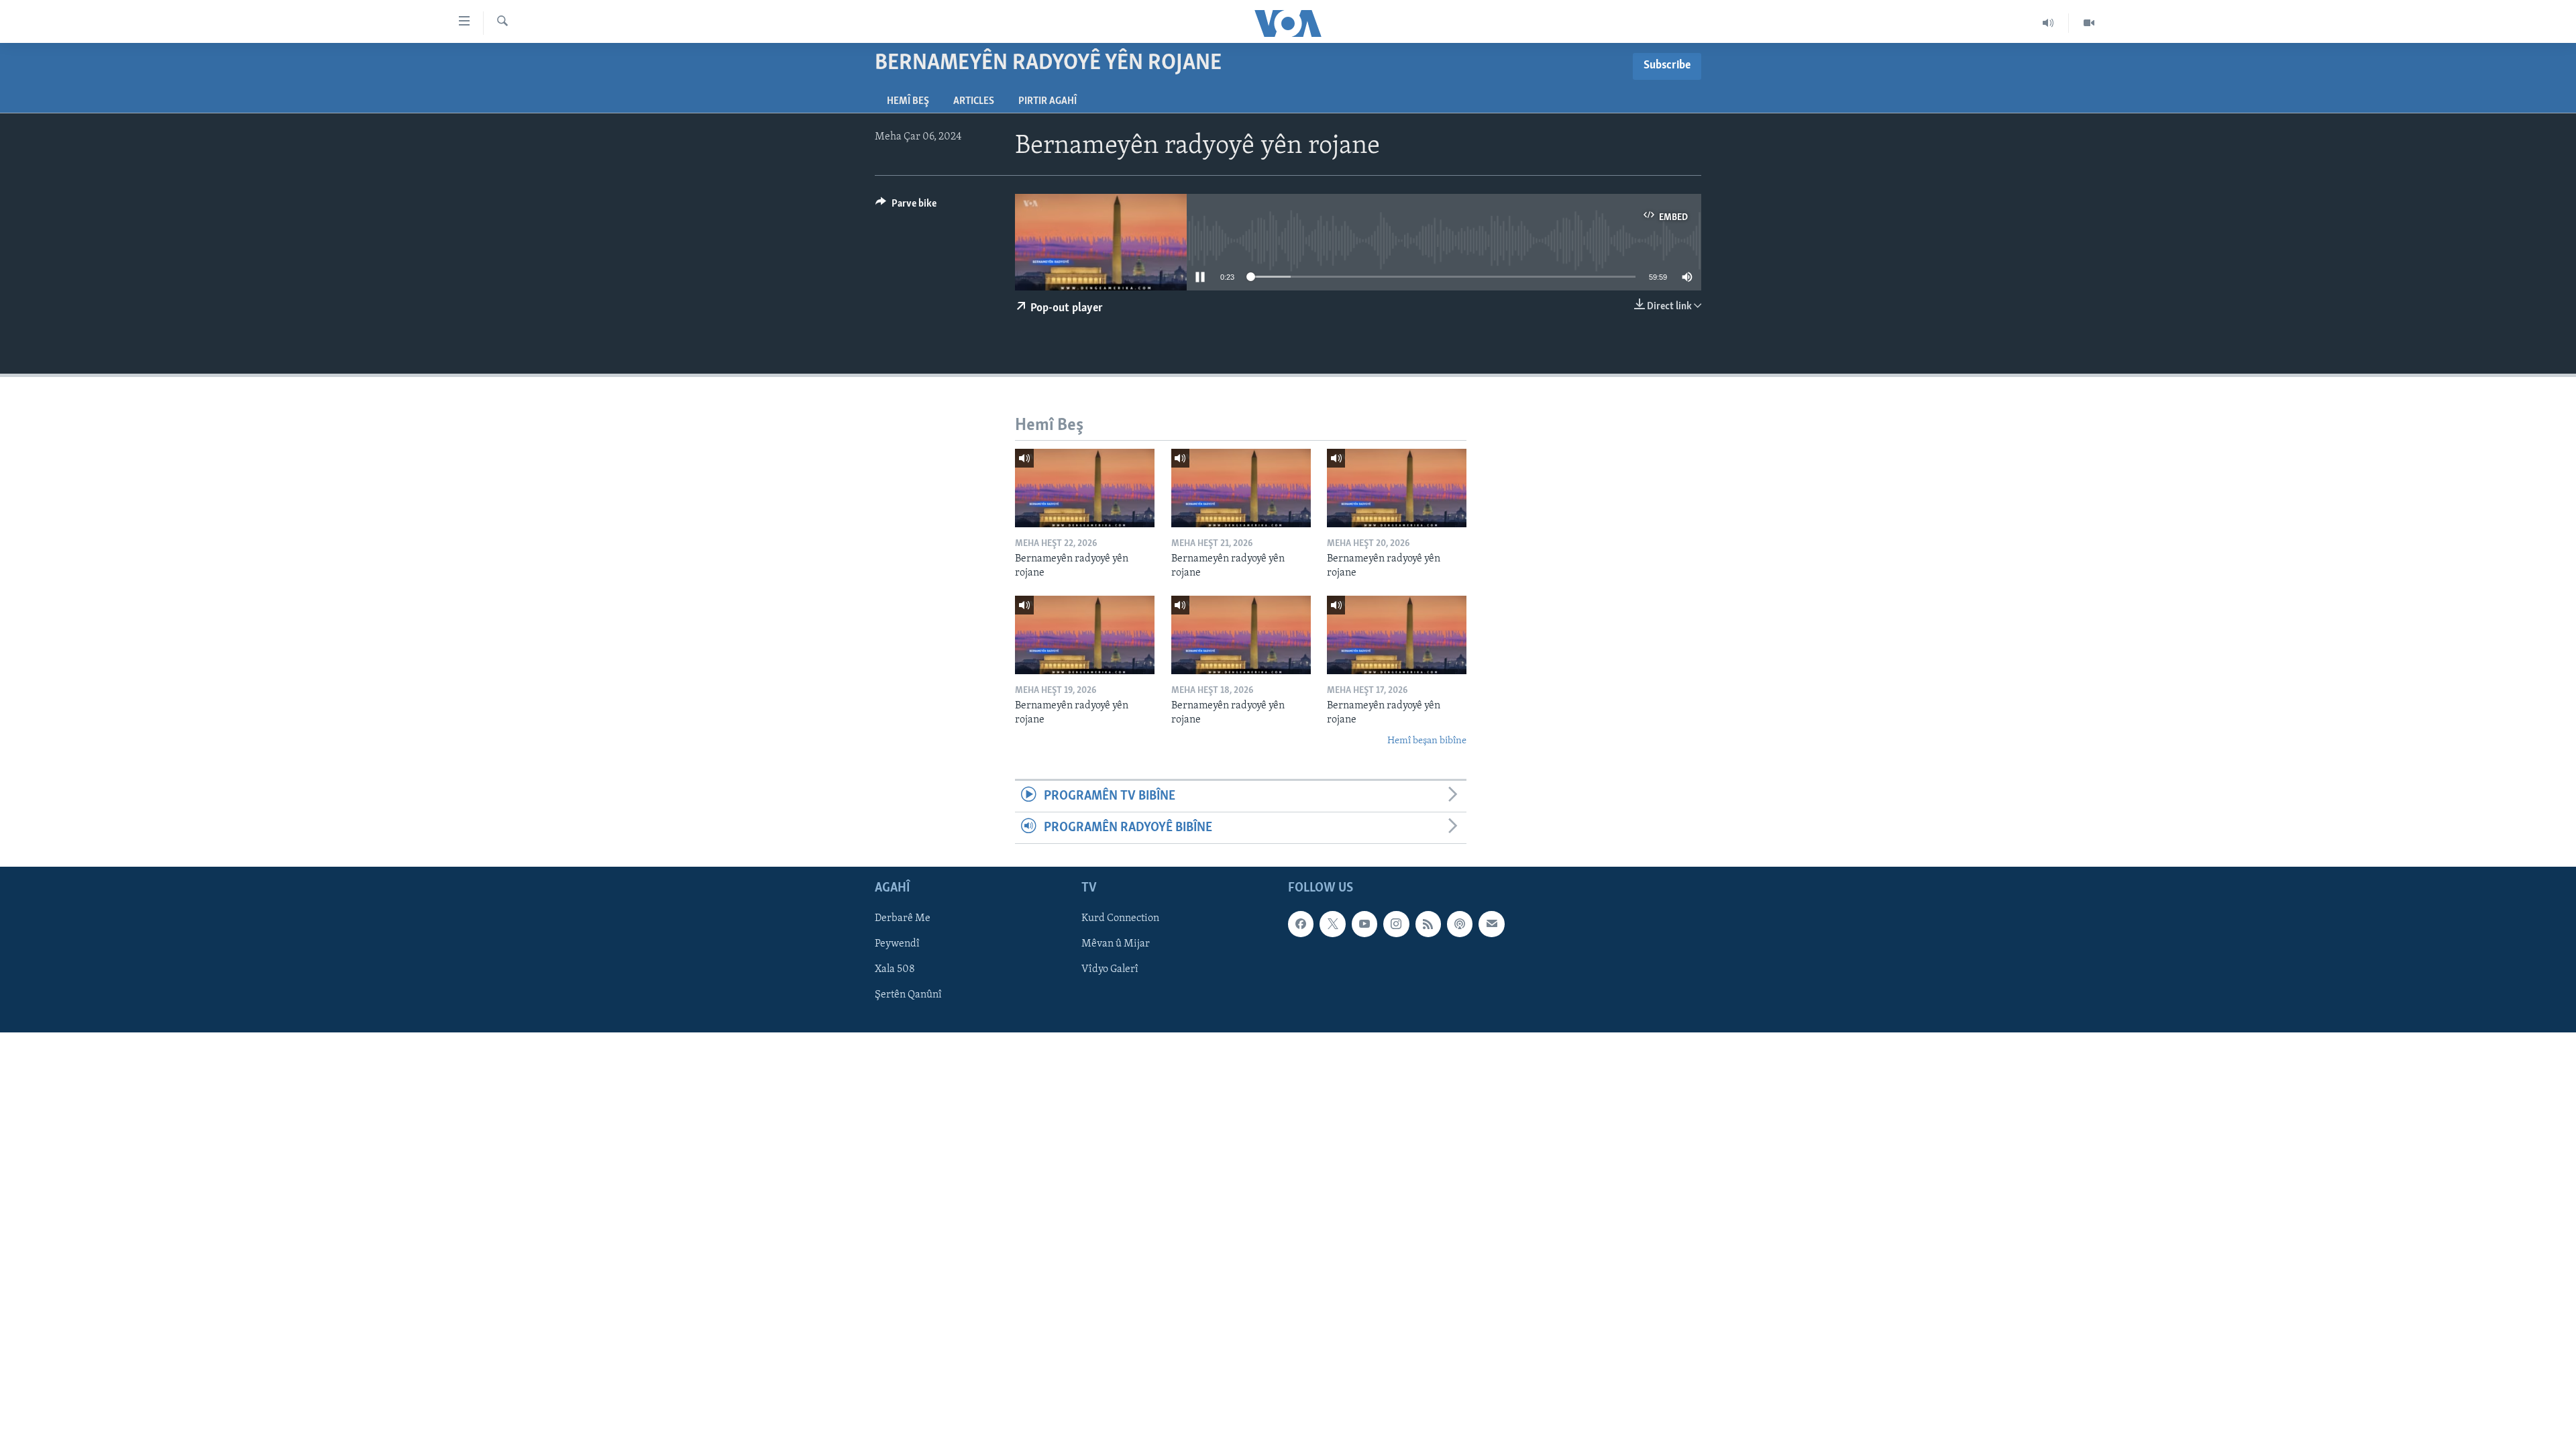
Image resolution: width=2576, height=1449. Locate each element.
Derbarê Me (903, 919)
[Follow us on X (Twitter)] (1332, 924)
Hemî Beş (908, 101)
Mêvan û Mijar (1116, 945)
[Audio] (2048, 23)
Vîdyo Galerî (1110, 970)
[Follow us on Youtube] (1364, 924)
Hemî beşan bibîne (1427, 741)
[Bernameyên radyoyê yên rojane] (1085, 488)
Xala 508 (895, 970)
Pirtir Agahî (1048, 101)
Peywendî (897, 945)
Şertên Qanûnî (908, 996)
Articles (974, 101)
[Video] (2089, 23)
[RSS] (1428, 924)
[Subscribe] (1491, 924)
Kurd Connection (1120, 919)
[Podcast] (1460, 924)
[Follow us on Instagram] (1396, 924)
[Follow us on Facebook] (1301, 924)
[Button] (906, 207)
